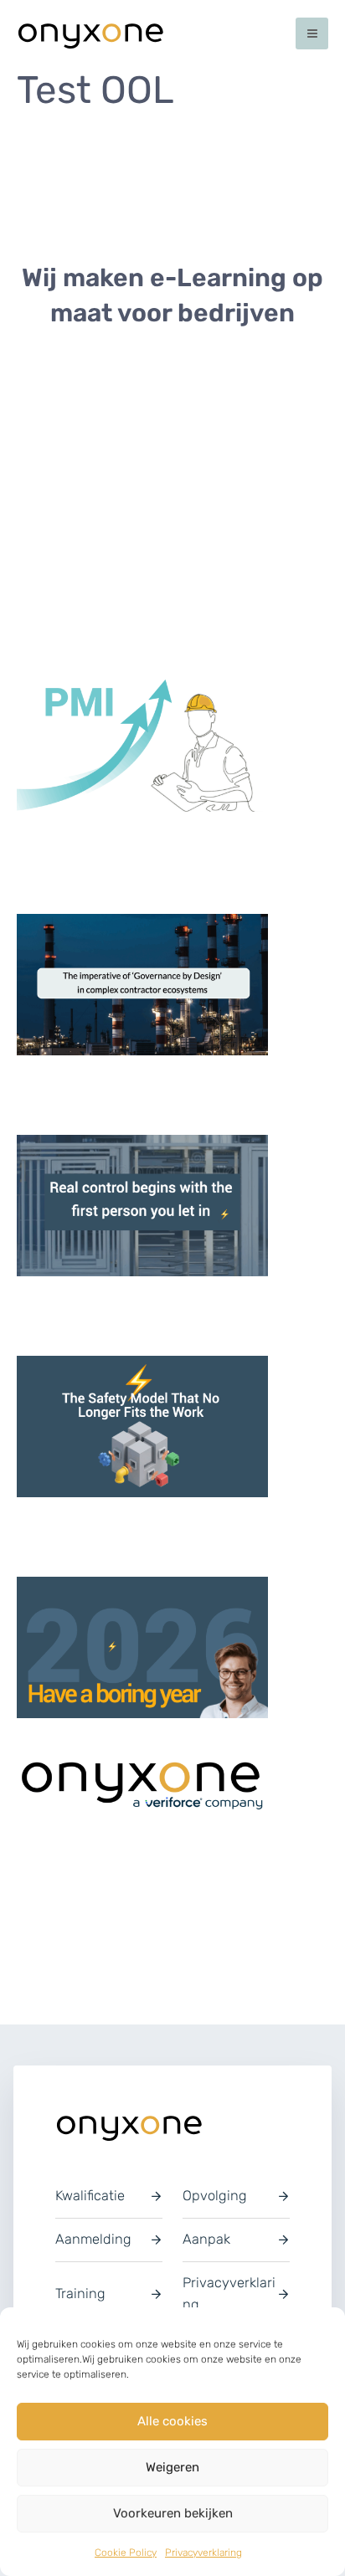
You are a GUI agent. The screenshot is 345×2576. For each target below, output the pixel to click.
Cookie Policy (126, 2553)
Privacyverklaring (203, 2553)
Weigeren (172, 2467)
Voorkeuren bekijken (173, 2513)
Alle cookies (172, 2421)
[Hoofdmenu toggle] (312, 34)
